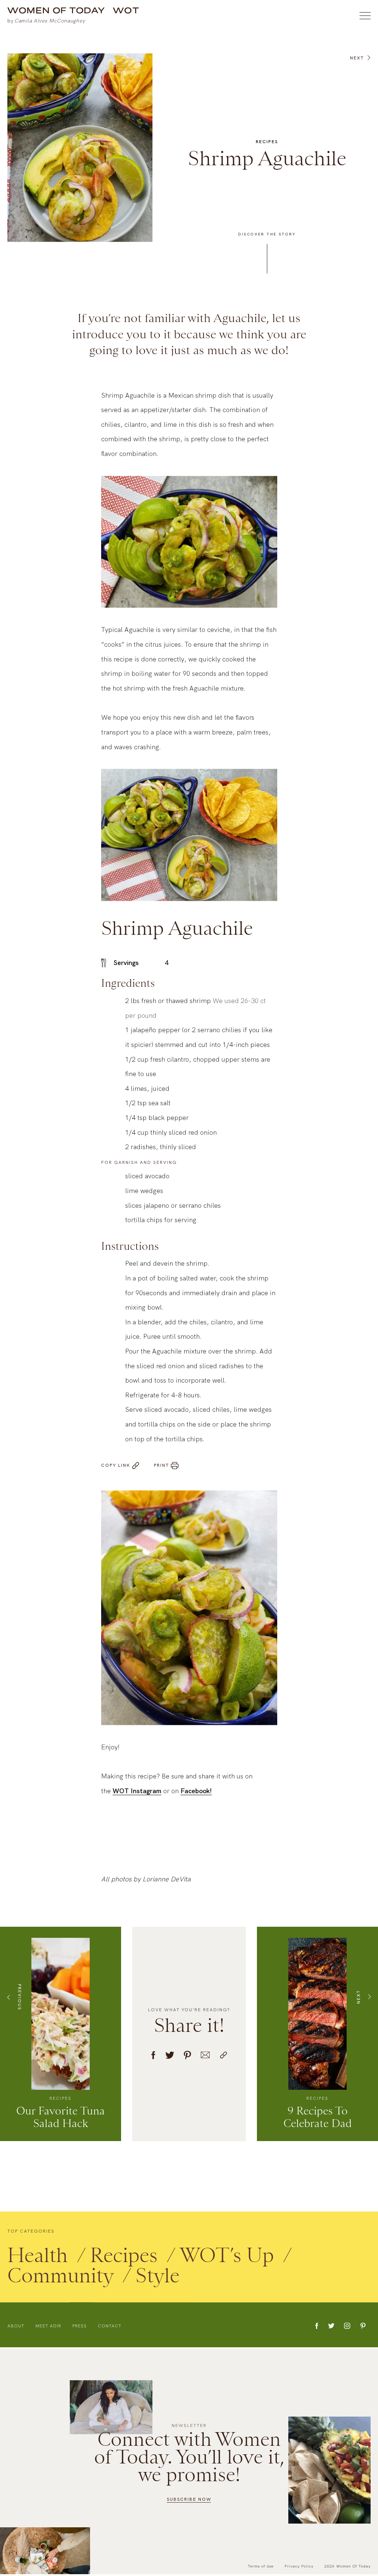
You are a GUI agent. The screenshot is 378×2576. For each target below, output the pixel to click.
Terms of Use (261, 2566)
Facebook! (196, 1792)
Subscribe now (189, 2499)
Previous (20, 1998)
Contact (110, 2327)
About (16, 2327)
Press (80, 2327)
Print (161, 1467)
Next (357, 60)
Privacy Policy (299, 2566)
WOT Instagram (137, 1792)
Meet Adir (48, 2327)
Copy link (116, 1467)
